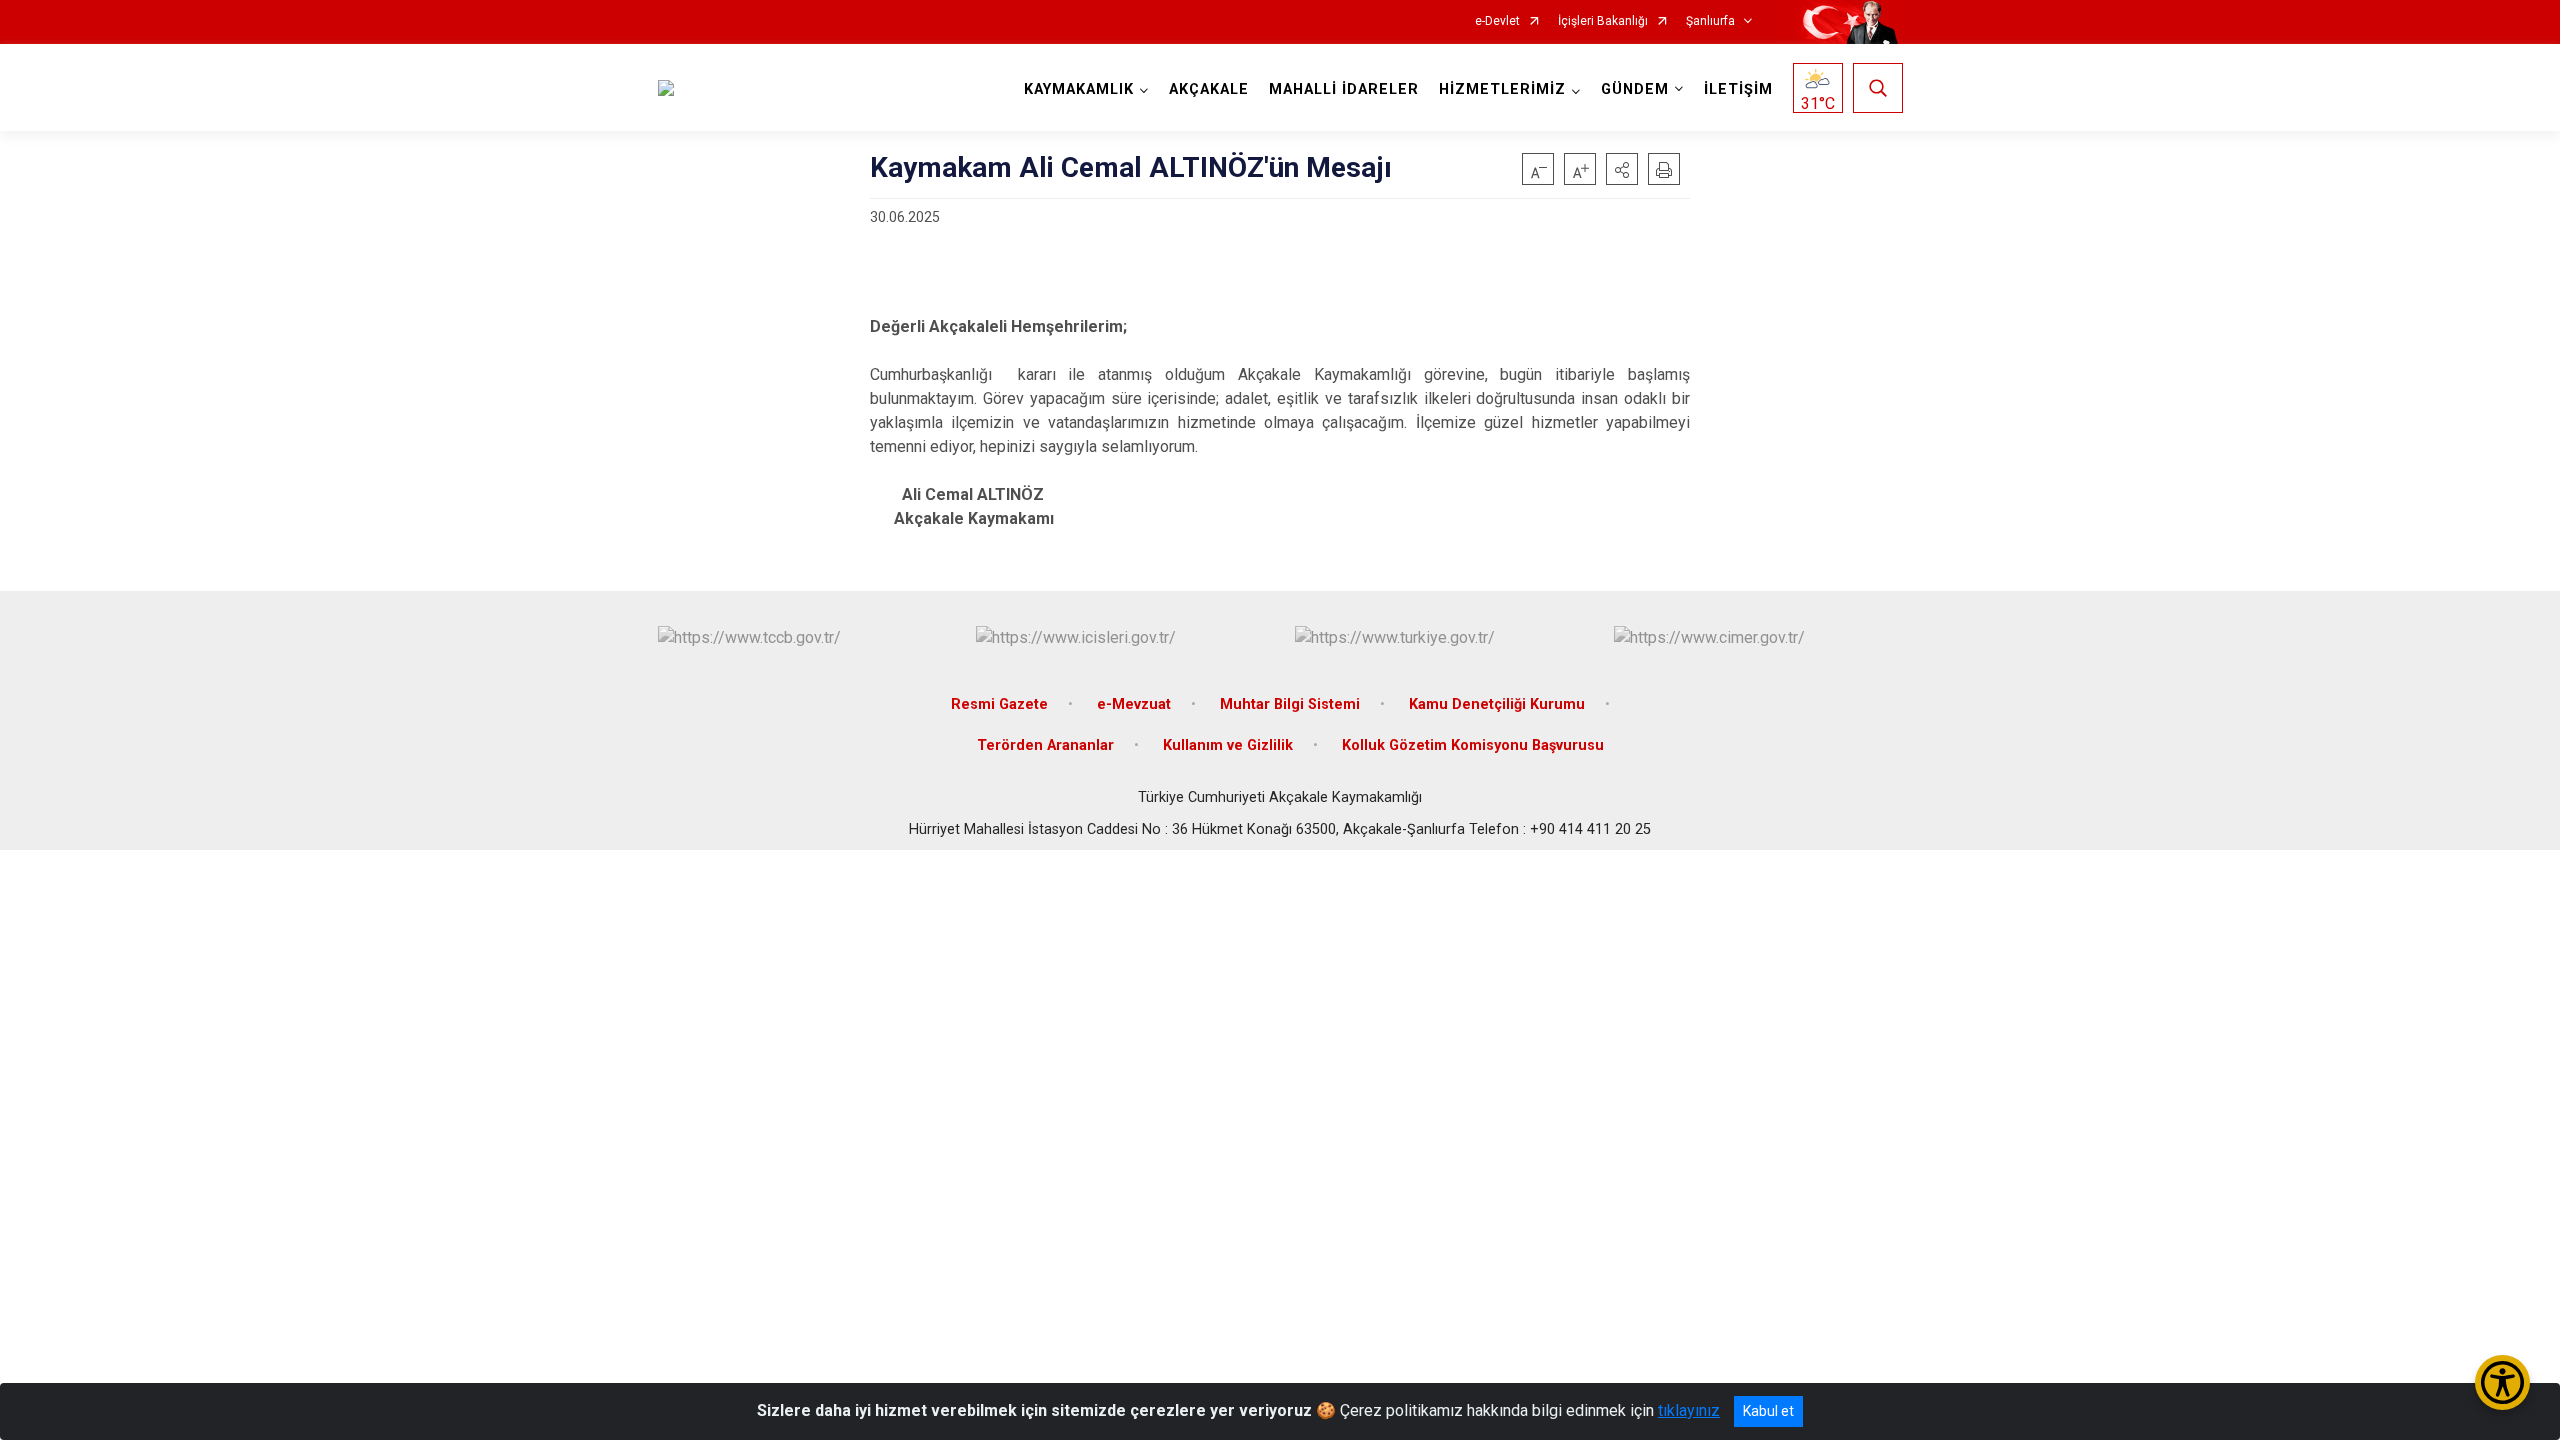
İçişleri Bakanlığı (1603, 21)
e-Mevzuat (1134, 704)
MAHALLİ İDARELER (1344, 89)
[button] (1622, 169)
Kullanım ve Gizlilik (1228, 745)
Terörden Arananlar (1045, 745)
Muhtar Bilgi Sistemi (1290, 704)
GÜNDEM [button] (1635, 89)
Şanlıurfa (1710, 21)
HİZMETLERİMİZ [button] (1502, 89)
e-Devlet (1497, 21)
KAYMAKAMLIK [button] (1079, 89)
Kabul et (1768, 1411)
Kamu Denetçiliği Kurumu (1497, 704)
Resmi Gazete (999, 704)
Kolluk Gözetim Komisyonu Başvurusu (1473, 745)
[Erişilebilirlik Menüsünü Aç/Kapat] (2502, 1382)
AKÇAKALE (1209, 89)
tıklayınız (1689, 1410)
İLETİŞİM (1738, 89)
